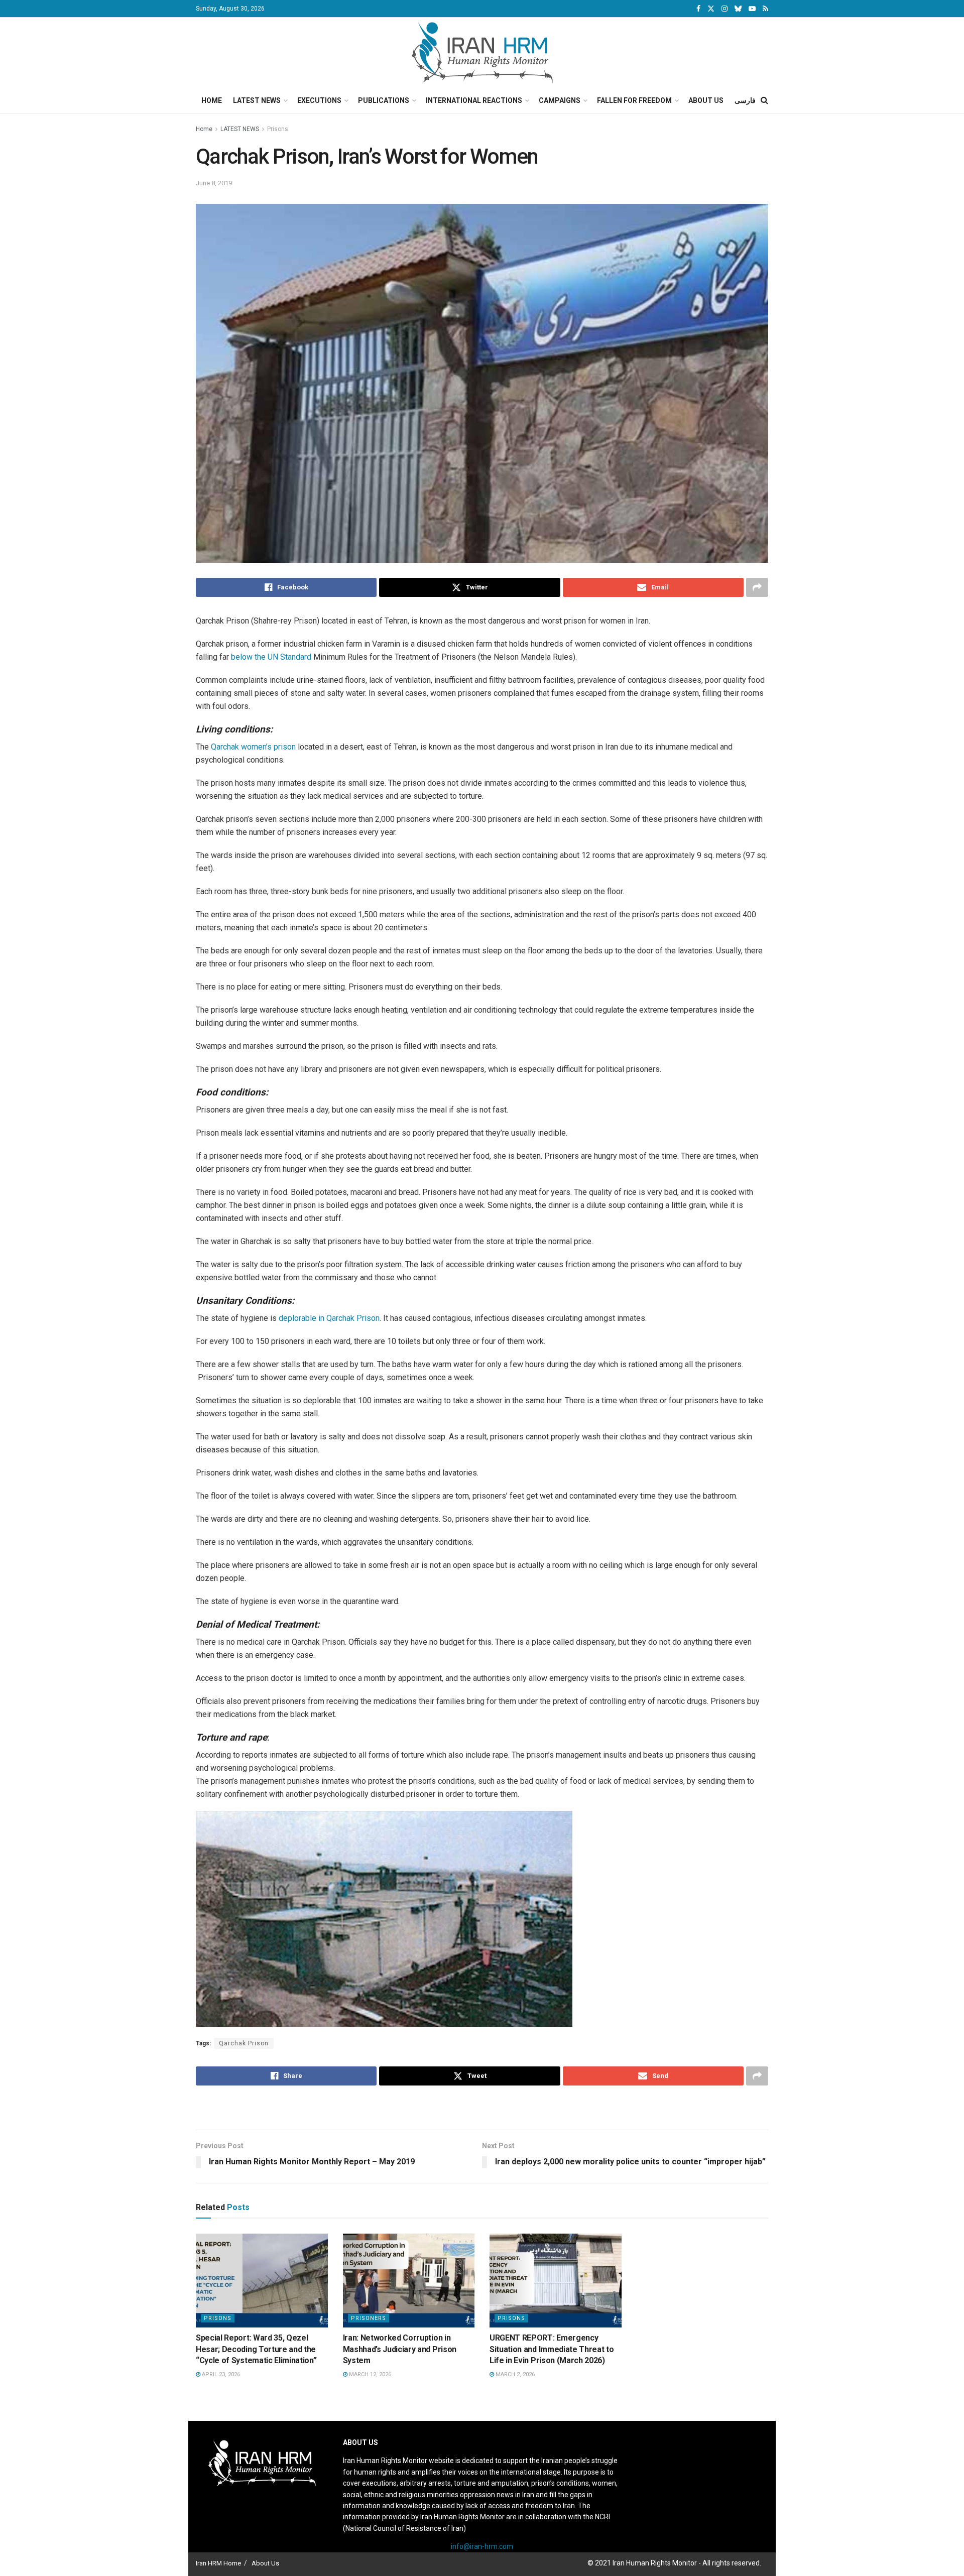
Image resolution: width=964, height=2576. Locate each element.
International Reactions (474, 100)
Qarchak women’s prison (253, 747)
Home (212, 100)
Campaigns (560, 100)
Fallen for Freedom (634, 100)
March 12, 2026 (369, 2374)
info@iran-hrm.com (482, 2546)
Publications (384, 100)
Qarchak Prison (244, 2043)
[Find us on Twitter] (711, 9)
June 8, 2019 (214, 183)
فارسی (745, 100)
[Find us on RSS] (765, 9)
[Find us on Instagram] (725, 9)
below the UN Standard (271, 657)
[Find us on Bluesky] (738, 9)
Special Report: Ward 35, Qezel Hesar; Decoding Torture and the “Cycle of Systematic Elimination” (256, 2349)
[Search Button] (764, 100)
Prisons (278, 129)
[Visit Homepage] (482, 53)
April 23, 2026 (220, 2374)
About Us (706, 100)
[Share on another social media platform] (757, 587)
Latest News (257, 100)
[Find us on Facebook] (698, 9)
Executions (319, 100)
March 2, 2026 (514, 2374)
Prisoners (369, 2318)
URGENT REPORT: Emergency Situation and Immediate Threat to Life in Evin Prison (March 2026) (552, 2349)
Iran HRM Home (218, 2563)
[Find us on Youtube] (752, 9)
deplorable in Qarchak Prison (329, 1318)
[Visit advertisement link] (482, 2109)
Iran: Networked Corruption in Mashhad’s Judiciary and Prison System (400, 2349)
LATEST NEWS (240, 129)
